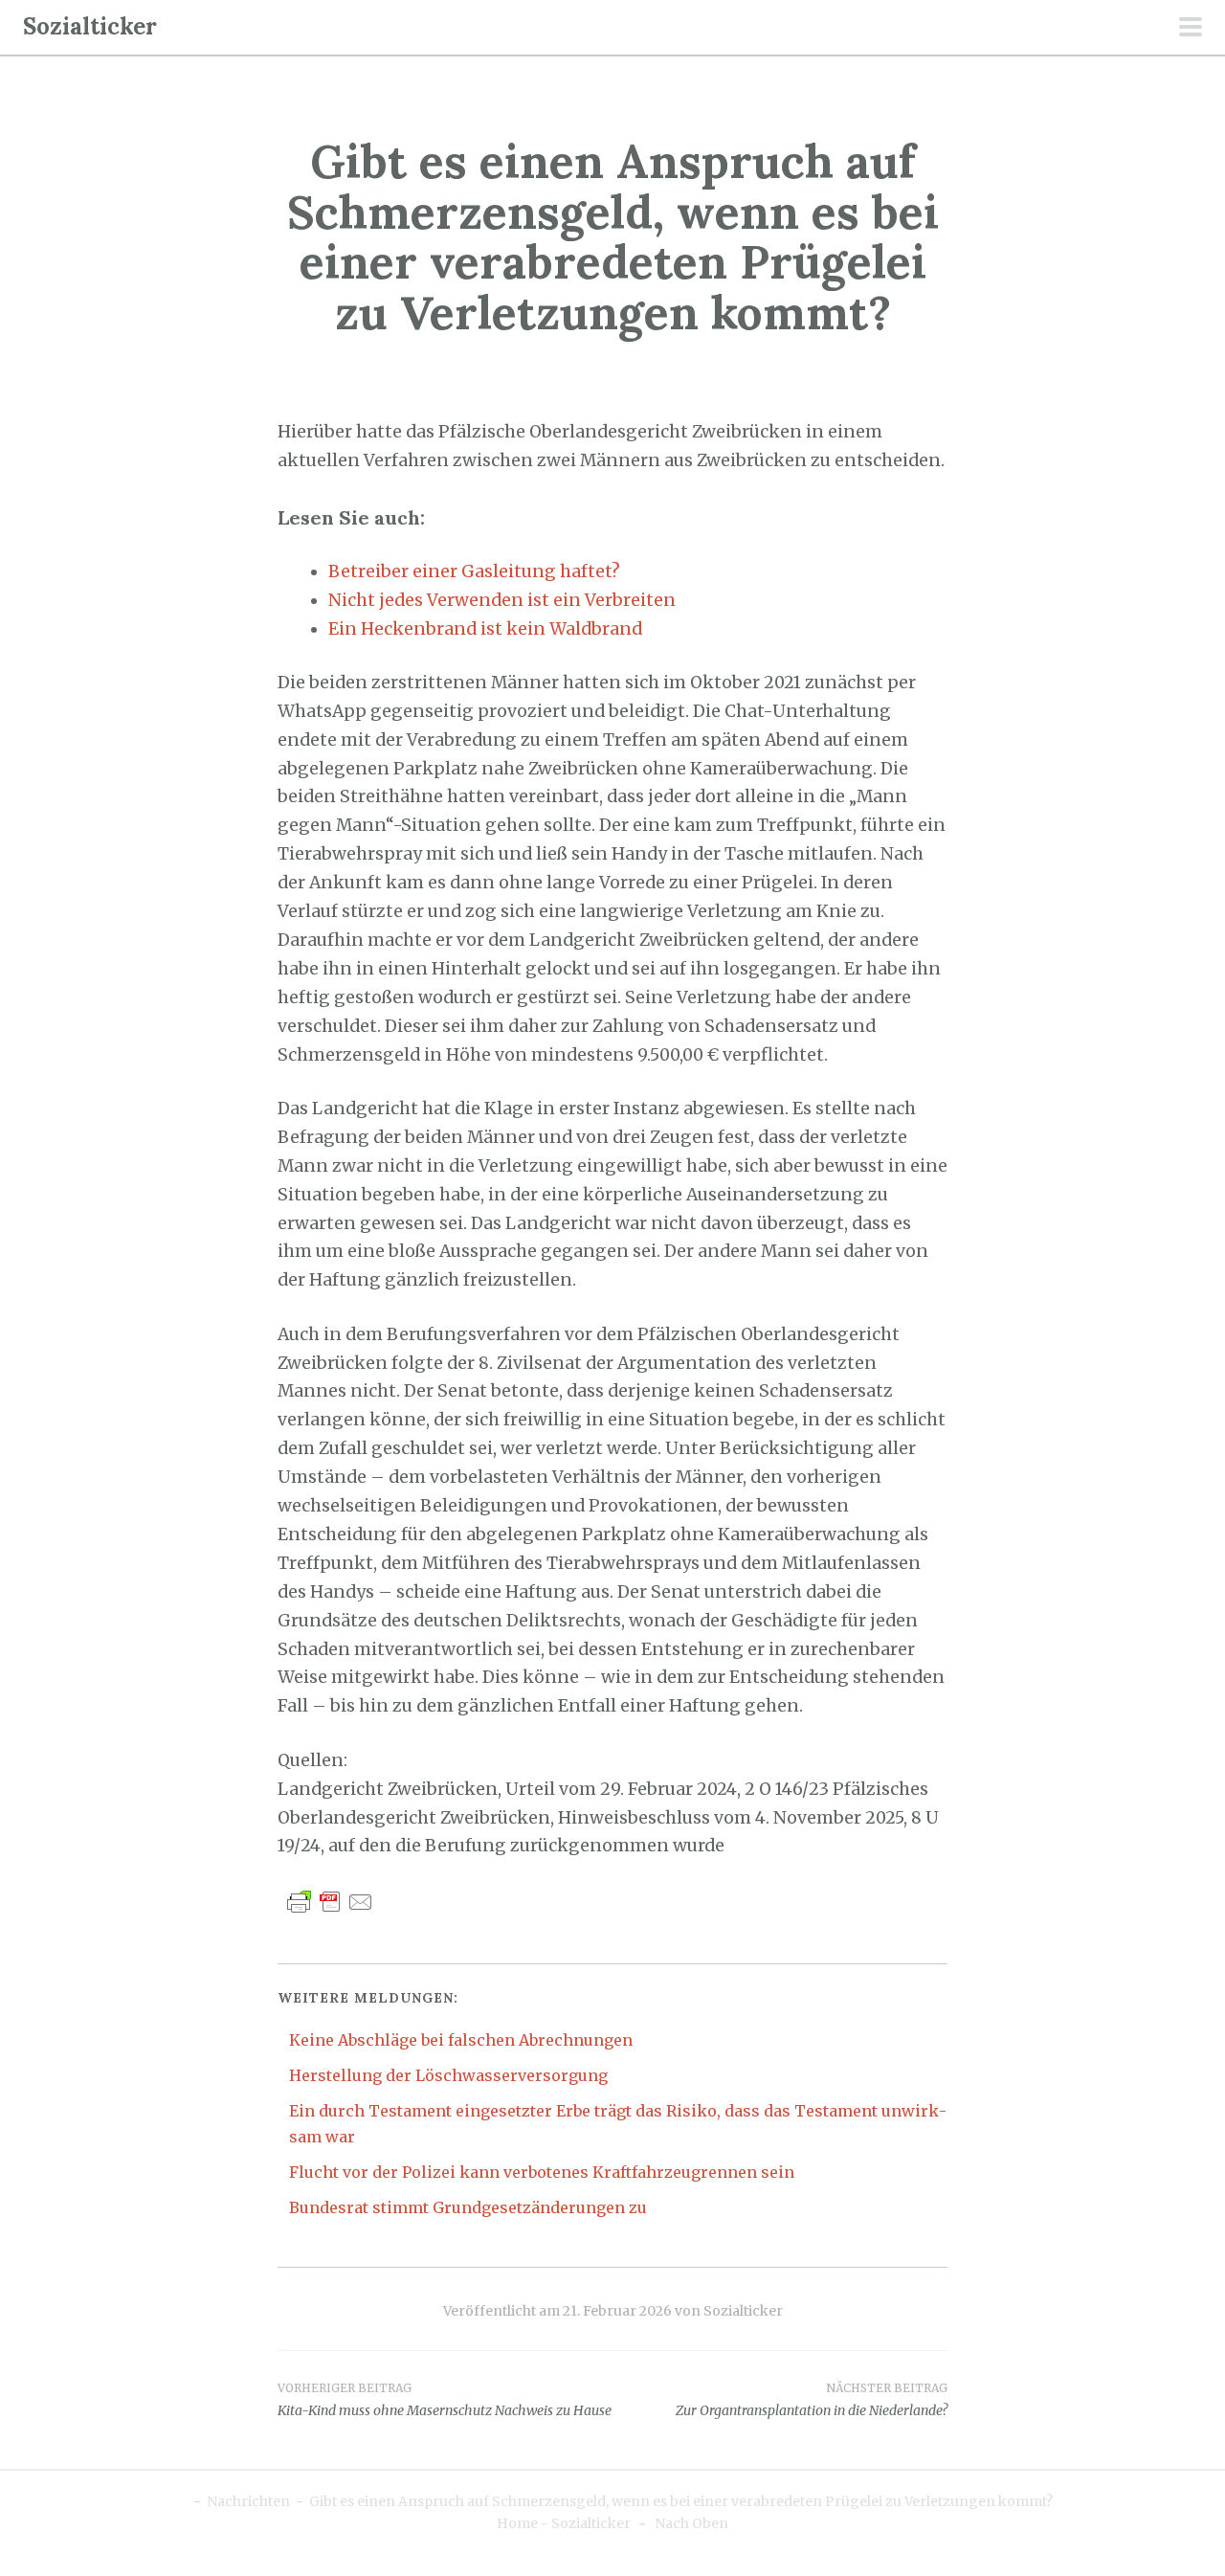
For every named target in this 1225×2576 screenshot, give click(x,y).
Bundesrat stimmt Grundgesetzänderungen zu (468, 2207)
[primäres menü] (1191, 29)
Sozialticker (90, 26)
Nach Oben (691, 2523)
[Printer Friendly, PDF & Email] (330, 1901)
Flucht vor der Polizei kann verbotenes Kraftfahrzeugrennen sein (542, 2172)
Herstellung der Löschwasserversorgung (448, 2075)
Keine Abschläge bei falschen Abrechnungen (461, 2040)
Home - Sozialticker (564, 2523)
